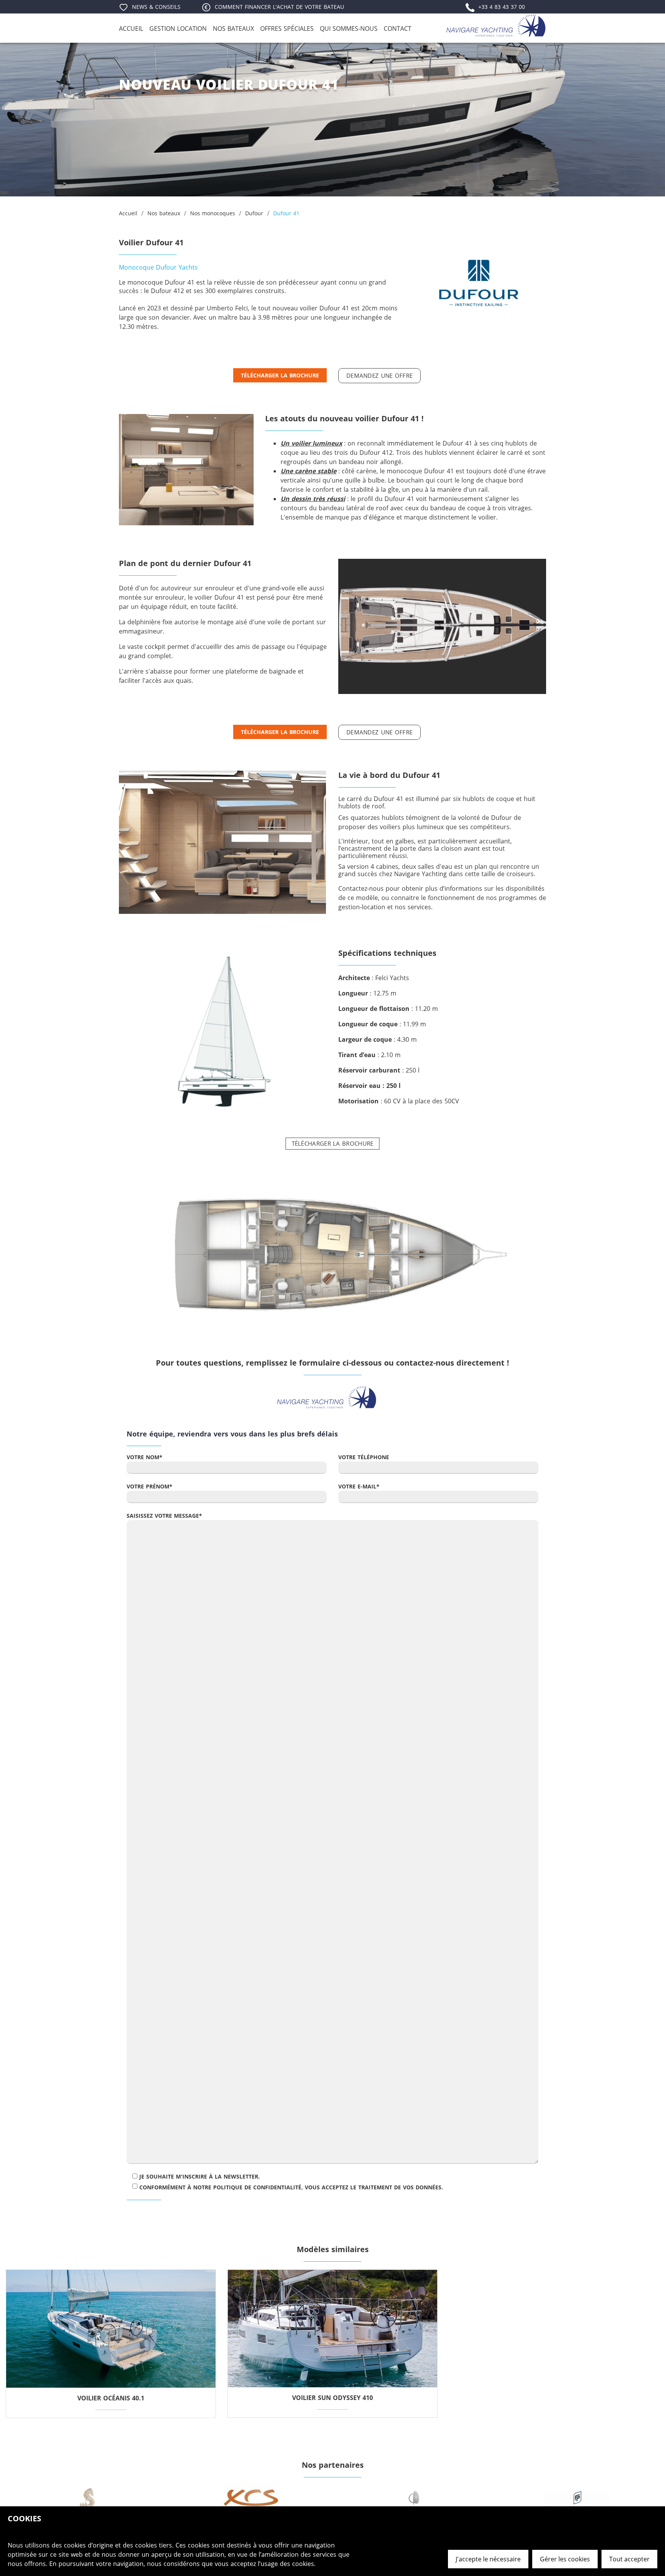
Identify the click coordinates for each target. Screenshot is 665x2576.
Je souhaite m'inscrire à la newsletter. (200, 2176)
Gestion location (178, 28)
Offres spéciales (287, 28)
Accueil (131, 28)
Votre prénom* (150, 1486)
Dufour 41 (286, 213)
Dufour (254, 213)
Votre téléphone (364, 1457)
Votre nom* (145, 1457)
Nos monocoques (213, 213)
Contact (398, 28)
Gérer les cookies (565, 2559)
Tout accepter (629, 2559)
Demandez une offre (379, 375)
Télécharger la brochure (280, 375)
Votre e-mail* (359, 1486)
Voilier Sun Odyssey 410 (332, 2398)
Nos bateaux (233, 28)
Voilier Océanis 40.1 (111, 2398)
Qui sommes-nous (349, 28)
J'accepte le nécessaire (488, 2559)
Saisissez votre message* (164, 1516)
